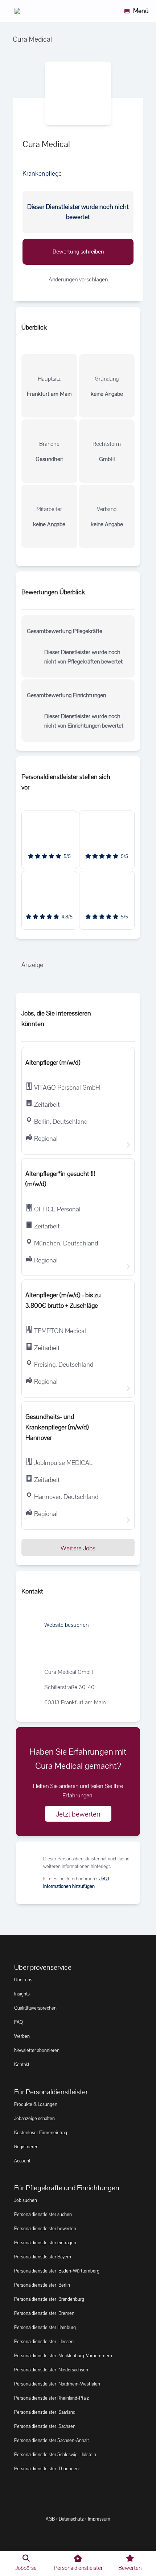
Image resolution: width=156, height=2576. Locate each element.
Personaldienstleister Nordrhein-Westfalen (57, 2384)
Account (22, 2161)
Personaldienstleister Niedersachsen (51, 2370)
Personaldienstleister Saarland (45, 2412)
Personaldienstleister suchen (43, 2214)
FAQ (19, 2022)
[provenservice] (17, 11)
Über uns (23, 1980)
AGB (50, 2519)
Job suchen (26, 2200)
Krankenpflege (42, 173)
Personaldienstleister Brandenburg (49, 2299)
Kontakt (22, 2064)
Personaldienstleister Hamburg (45, 2327)
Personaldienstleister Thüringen (46, 2469)
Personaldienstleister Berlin (42, 2285)
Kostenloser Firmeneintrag (41, 2133)
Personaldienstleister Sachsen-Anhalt (52, 2440)
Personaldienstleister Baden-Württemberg (57, 2271)
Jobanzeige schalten (34, 2118)
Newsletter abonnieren (37, 2050)
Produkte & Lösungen (36, 2104)
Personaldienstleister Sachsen (45, 2426)
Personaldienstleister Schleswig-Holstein (55, 2454)
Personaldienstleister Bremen (44, 2313)
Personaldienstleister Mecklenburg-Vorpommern (63, 2356)
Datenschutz (71, 2519)
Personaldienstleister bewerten (45, 2229)
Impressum (99, 2519)
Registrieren (26, 2147)
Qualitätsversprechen (35, 2008)
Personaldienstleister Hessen (44, 2342)
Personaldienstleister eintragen (45, 2243)
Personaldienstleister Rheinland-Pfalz (52, 2398)
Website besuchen (66, 1625)
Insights (22, 1994)
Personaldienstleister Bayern (43, 2257)
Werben (22, 2036)
